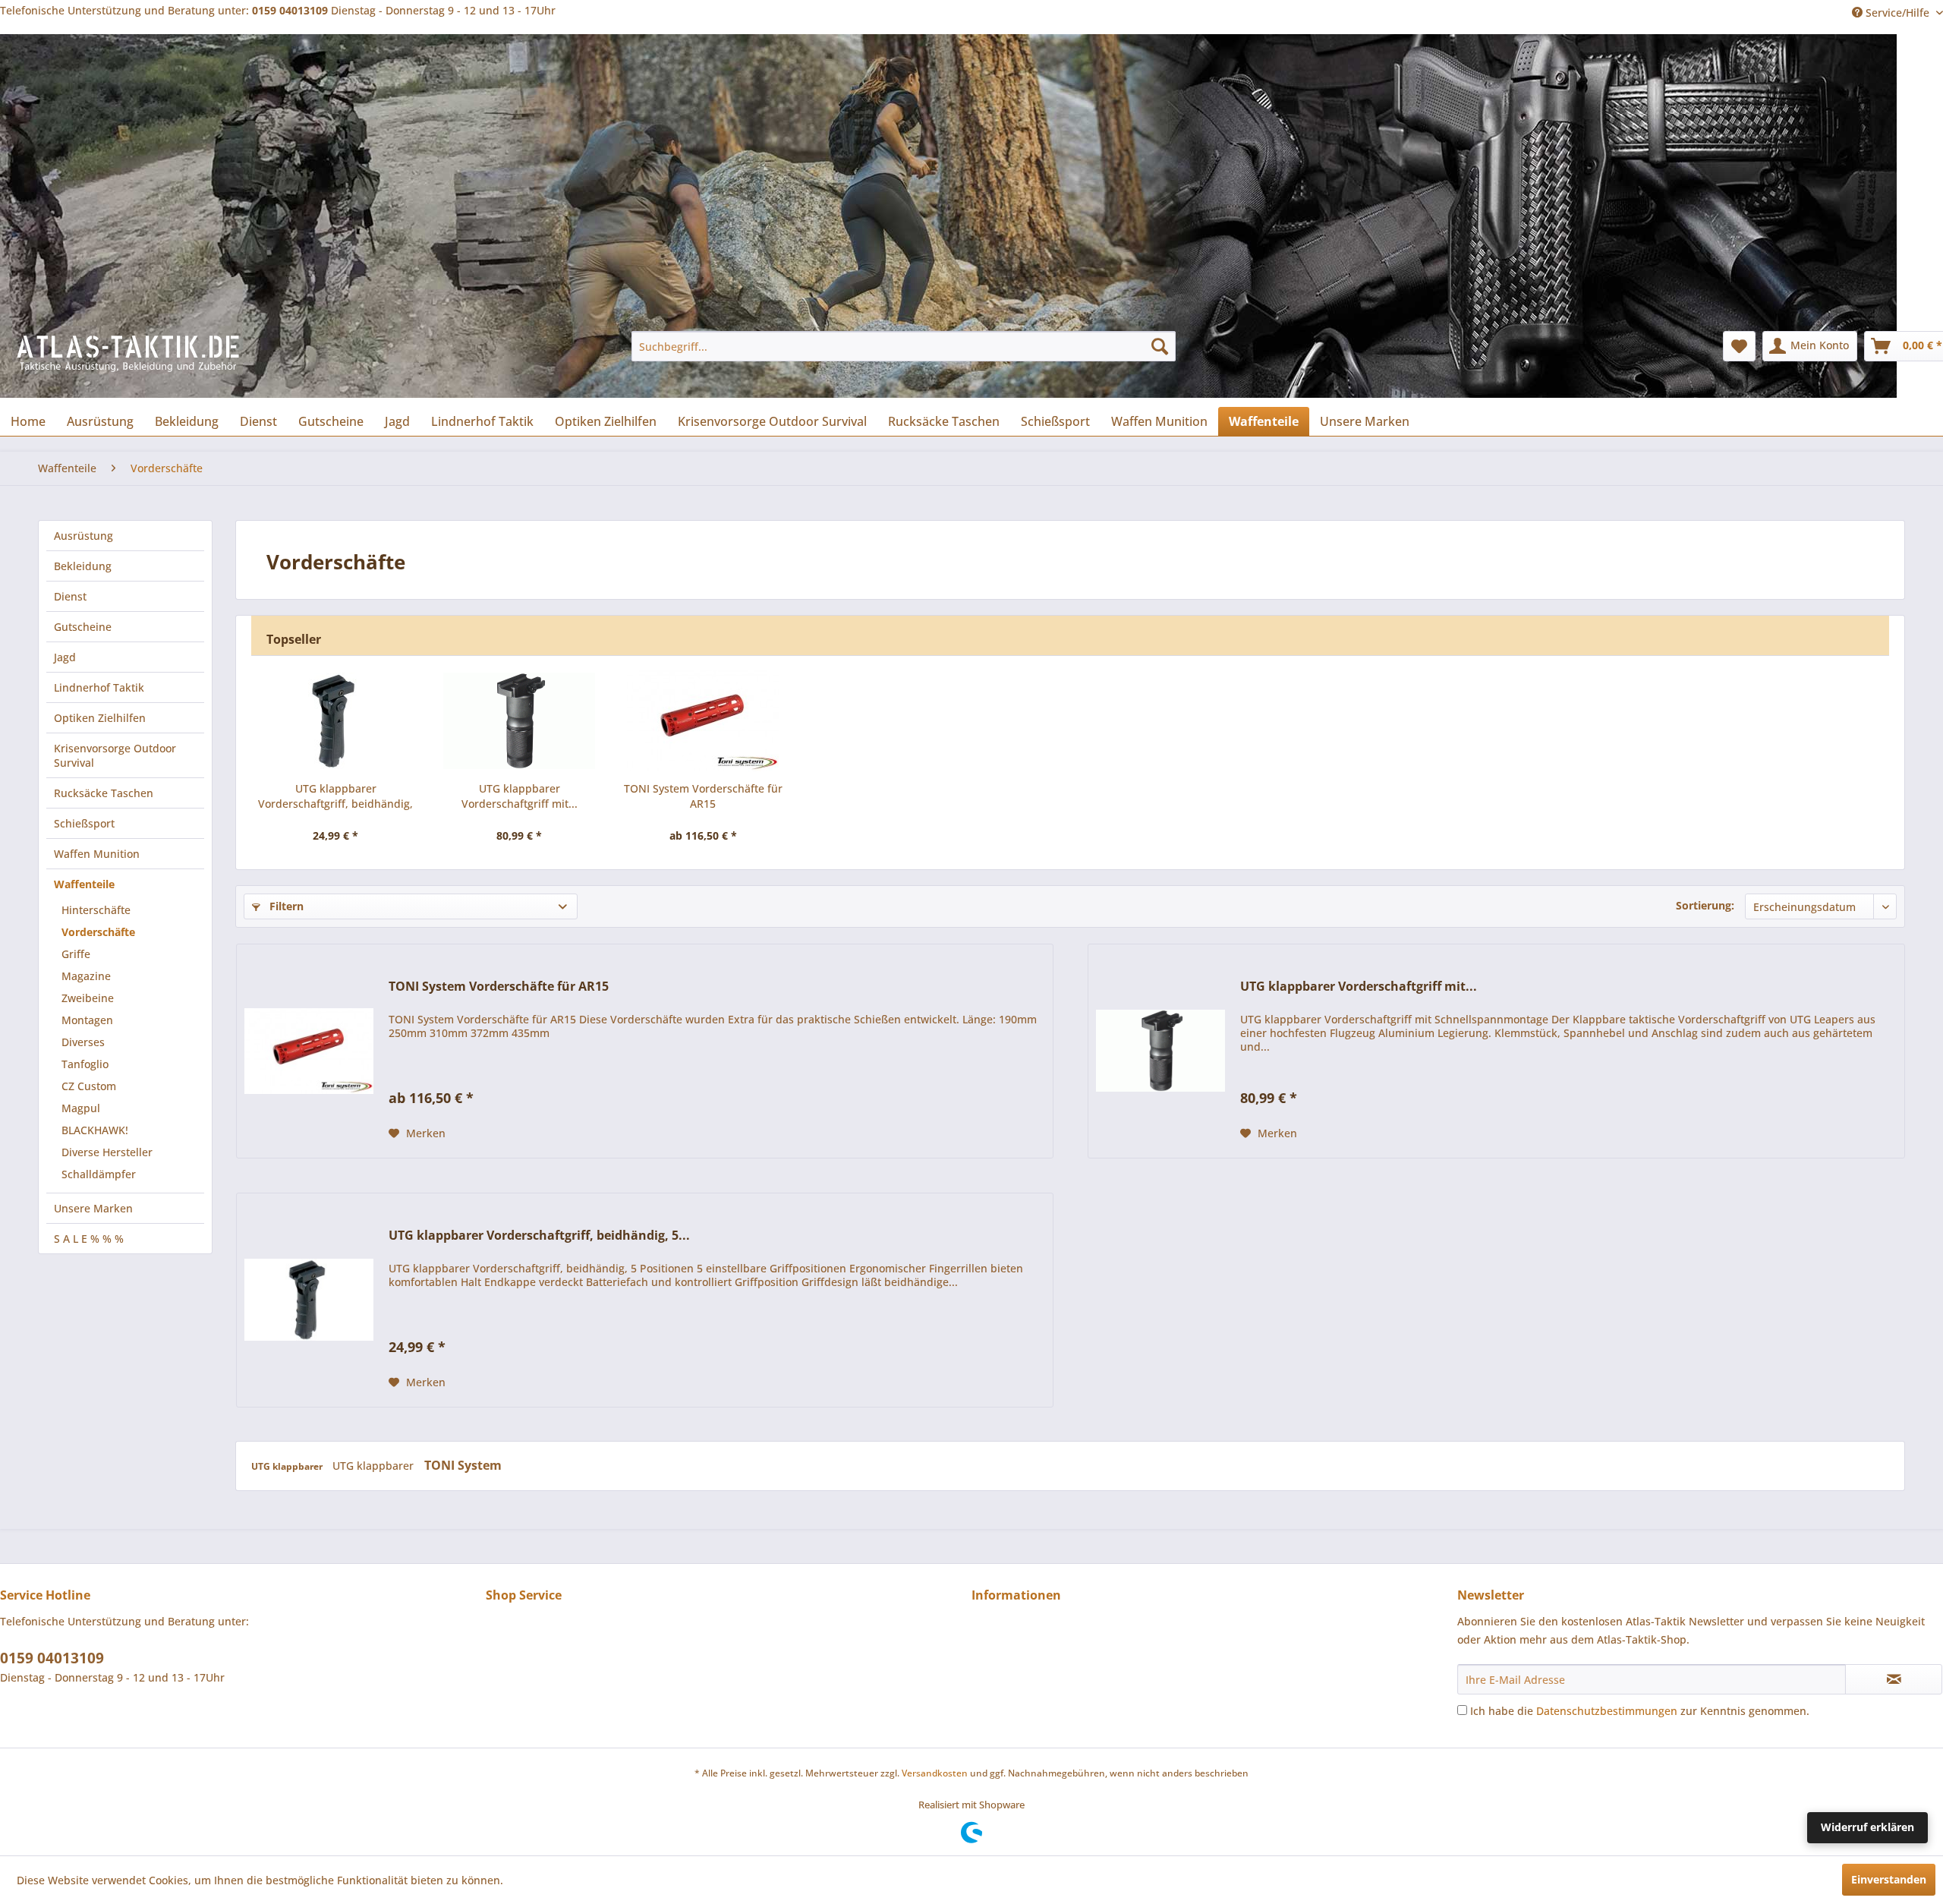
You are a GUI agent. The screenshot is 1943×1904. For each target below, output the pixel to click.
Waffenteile (84, 884)
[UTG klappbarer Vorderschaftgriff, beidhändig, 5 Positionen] (335, 720)
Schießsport (84, 823)
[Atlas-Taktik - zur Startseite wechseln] (129, 361)
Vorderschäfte (98, 932)
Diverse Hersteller (107, 1152)
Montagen (87, 1020)
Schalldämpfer (99, 1174)
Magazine (86, 976)
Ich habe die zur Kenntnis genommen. (1640, 1711)
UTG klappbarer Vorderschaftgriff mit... (520, 796)
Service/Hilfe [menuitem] (1897, 13)
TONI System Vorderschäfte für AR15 (703, 796)
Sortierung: (1705, 905)
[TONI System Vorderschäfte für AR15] (703, 720)
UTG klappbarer (288, 1466)
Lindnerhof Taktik (99, 687)
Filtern (285, 906)
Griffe (76, 954)
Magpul (81, 1108)
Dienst (70, 596)
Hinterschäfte (96, 910)
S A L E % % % (89, 1239)
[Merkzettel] (1739, 346)
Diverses (83, 1042)
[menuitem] (904, 346)
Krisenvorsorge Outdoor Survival (115, 755)
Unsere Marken (93, 1208)
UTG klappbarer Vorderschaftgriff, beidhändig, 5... (335, 796)
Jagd (65, 657)
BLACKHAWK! (95, 1130)
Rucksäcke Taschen (104, 793)
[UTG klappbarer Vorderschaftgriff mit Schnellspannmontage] (519, 720)
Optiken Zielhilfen (100, 718)
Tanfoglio (85, 1064)
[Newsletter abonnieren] (1894, 1679)
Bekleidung (83, 566)
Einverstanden (1889, 1879)
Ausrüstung (83, 536)
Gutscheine (83, 627)
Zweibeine (88, 998)
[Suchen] (1160, 346)
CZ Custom (89, 1086)
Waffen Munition (97, 854)
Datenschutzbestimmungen (1607, 1711)
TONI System (463, 1465)
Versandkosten (935, 1773)
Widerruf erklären (1867, 1827)
